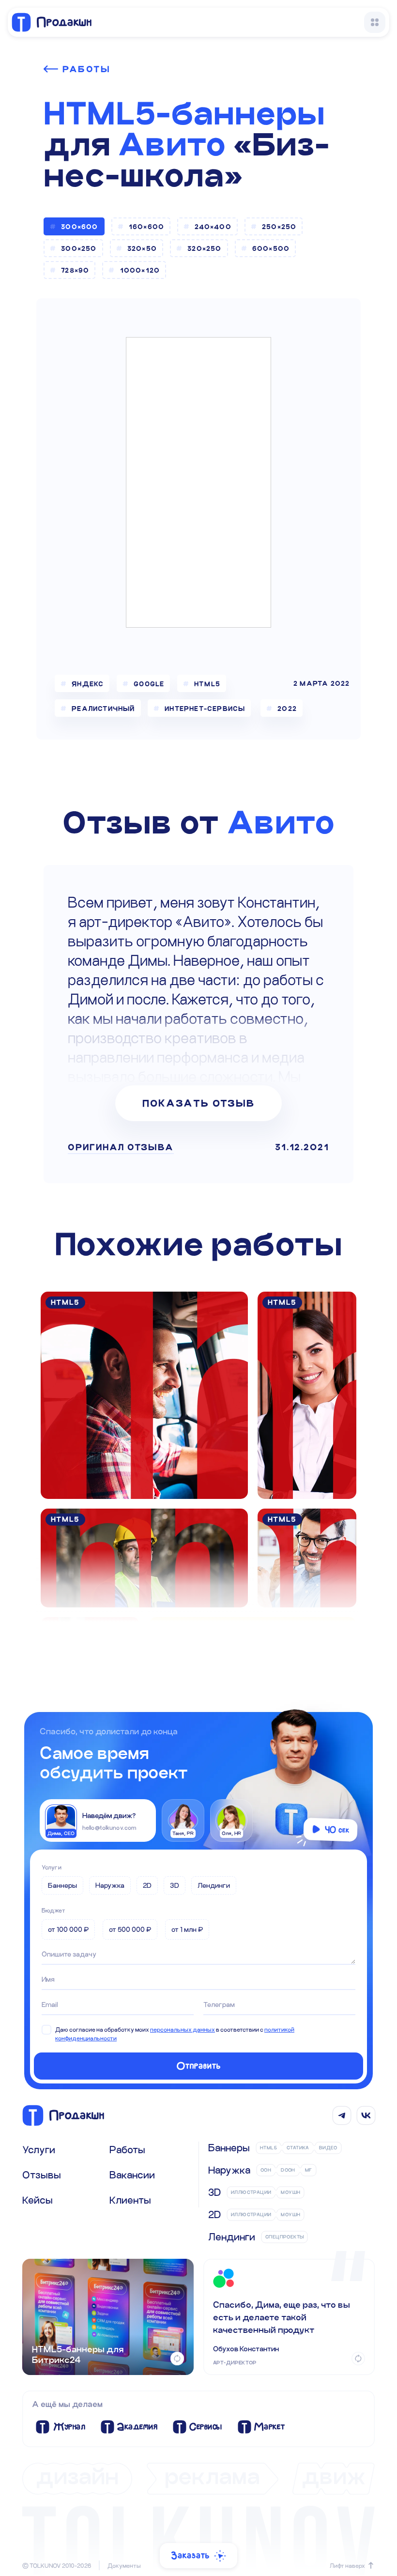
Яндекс (88, 684)
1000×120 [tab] (140, 270)
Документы (124, 2565)
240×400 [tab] (213, 227)
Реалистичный (103, 709)
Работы (86, 69)
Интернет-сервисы (205, 709)
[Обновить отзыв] (358, 2359)
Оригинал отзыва (121, 1147)
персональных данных (183, 2029)
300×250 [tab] (79, 248)
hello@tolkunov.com (109, 1827)
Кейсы (38, 2200)
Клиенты (130, 2200)
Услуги (52, 1867)
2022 (287, 709)
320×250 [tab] (204, 248)
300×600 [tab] (79, 227)
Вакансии (132, 2175)
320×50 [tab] (142, 248)
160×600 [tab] (146, 227)
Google (149, 684)
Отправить (199, 2066)
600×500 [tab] (271, 248)
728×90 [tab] (75, 270)
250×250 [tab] (279, 227)
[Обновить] (177, 2359)
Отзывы (42, 2175)
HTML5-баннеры (184, 113)
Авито (172, 144)
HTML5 (208, 684)
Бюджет (53, 1910)
